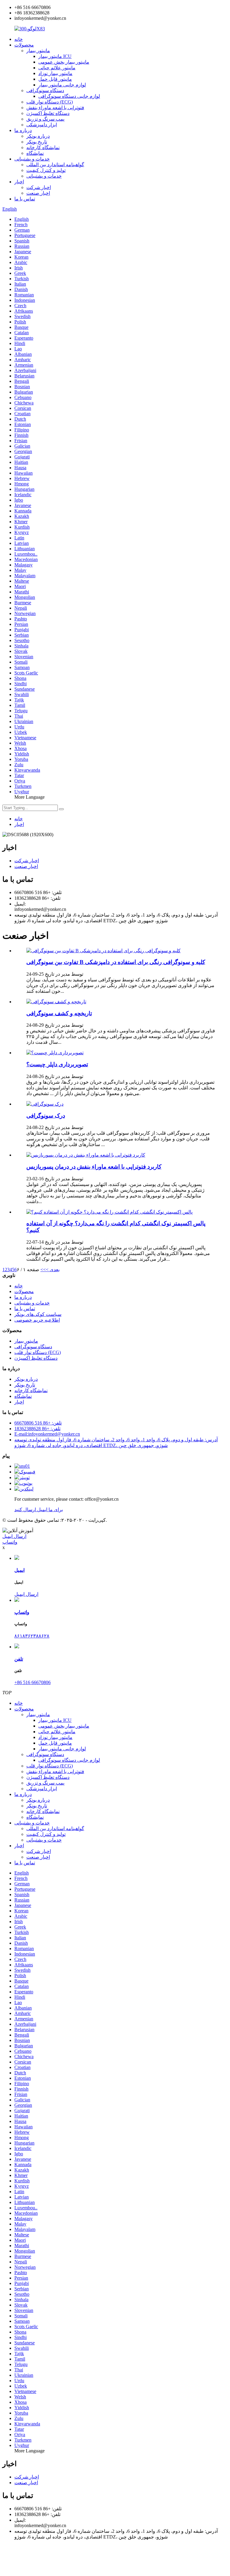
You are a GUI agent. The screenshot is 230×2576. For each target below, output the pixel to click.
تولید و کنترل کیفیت (46, 170)
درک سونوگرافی (46, 1116)
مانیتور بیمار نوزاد (55, 73)
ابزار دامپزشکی (42, 125)
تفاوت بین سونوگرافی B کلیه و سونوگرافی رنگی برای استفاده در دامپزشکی (116, 962)
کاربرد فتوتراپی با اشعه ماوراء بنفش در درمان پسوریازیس (94, 1167)
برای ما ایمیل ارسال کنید (39, 1510)
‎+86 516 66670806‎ (32, 1682)
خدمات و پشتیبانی (32, 159)
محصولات (24, 45)
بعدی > (53, 1270)
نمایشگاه (35, 153)
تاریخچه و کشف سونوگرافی (59, 1013)
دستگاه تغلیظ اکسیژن (48, 113)
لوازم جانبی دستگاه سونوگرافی (69, 96)
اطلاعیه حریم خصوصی (37, 1320)
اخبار (19, 182)
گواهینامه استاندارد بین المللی (55, 165)
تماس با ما (25, 199)
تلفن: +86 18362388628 (37, 1429)
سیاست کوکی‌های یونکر (38, 1314)
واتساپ (10, 1542)
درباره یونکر (38, 136)
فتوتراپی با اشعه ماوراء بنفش (55, 108)
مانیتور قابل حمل (55, 79)
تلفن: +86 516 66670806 (38, 1423)
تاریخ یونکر (37, 142)
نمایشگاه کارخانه (43, 147)
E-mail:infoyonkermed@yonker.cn (47, 1434)
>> (43, 1270)
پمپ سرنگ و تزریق (45, 119)
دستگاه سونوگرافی (45, 90)
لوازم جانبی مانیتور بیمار (62, 85)
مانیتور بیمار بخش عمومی (64, 62)
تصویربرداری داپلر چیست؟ (57, 1064)
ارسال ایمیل (14, 1536)
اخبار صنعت (38, 193)
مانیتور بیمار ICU (55, 56)
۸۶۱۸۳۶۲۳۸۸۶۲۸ (32, 1636)
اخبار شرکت (39, 187)
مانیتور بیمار (38, 51)
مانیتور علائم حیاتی (57, 68)
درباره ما (23, 130)
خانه (19, 39)
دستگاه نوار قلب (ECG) (50, 102)
